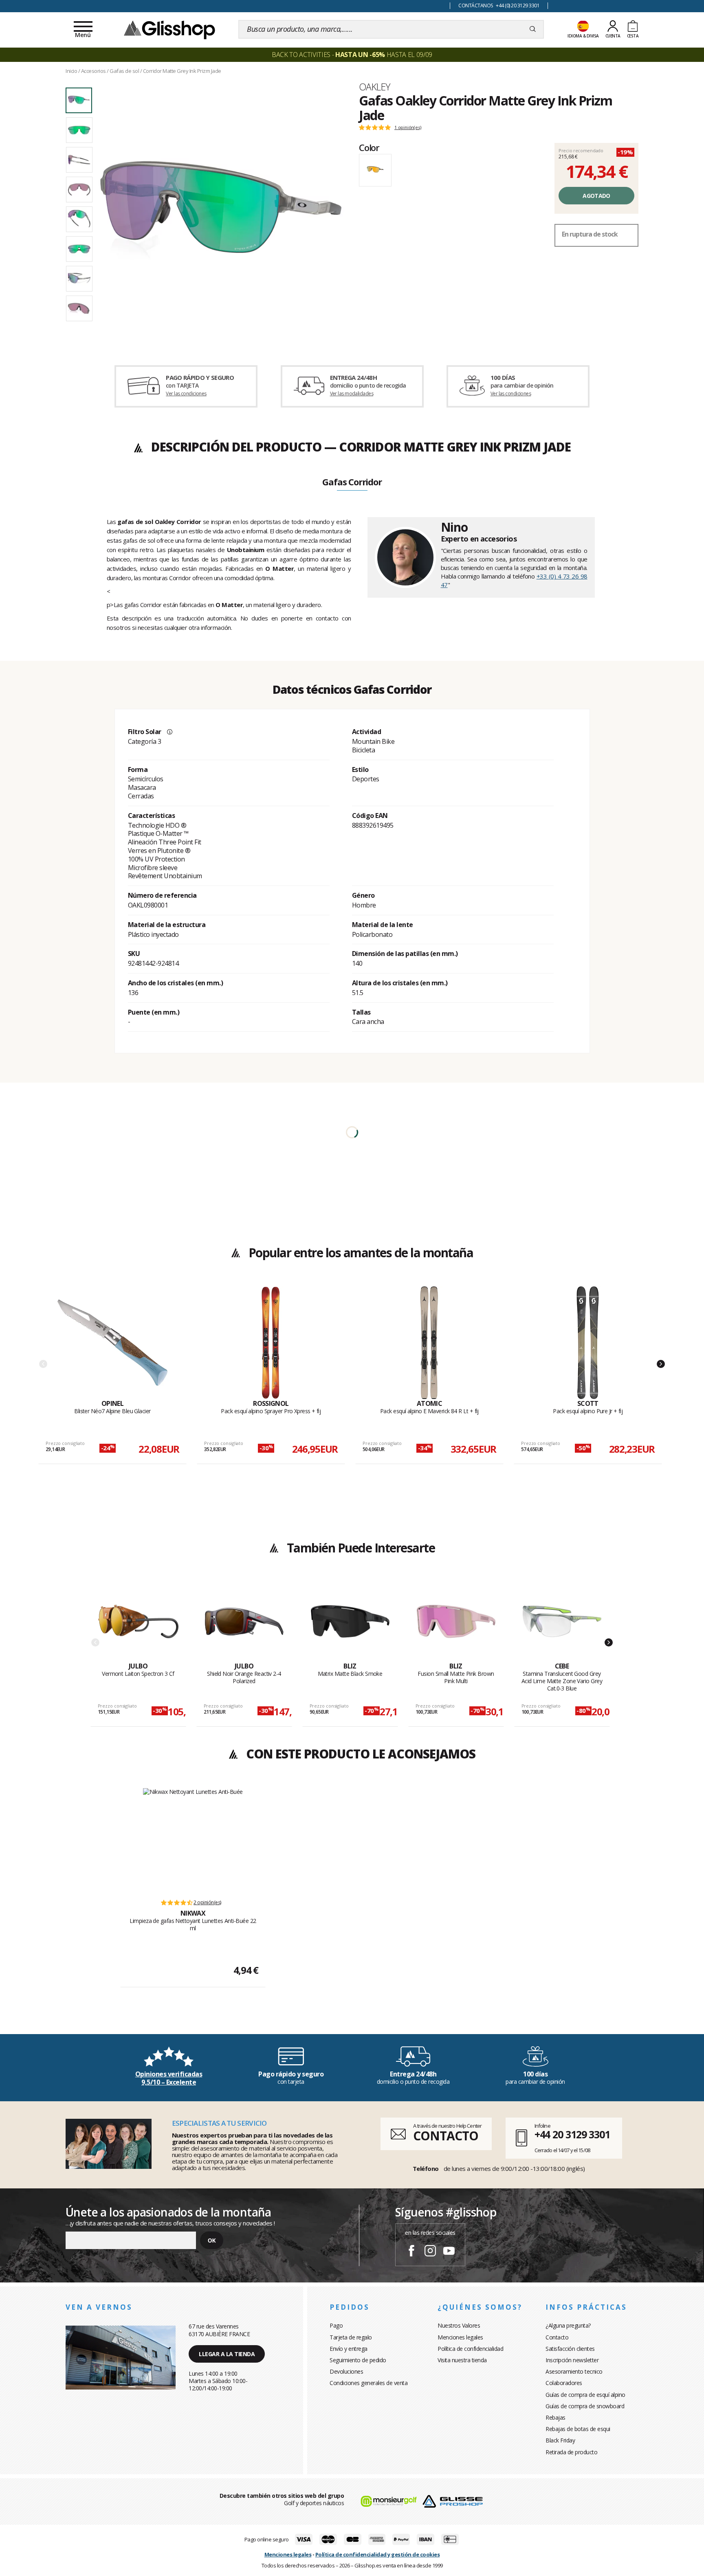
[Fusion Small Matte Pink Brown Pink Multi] (456, 1622)
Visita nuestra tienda (462, 2360)
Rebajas (555, 2417)
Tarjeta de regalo (351, 2337)
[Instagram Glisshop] (430, 2252)
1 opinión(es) (408, 127)
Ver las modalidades (352, 394)
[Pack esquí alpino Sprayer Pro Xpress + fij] (271, 1343)
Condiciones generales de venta (368, 2383)
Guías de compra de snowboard (585, 2406)
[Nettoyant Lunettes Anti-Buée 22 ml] (193, 1839)
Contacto (557, 2337)
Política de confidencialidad (470, 2349)
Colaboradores (564, 2383)
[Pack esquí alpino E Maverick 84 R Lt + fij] (429, 1343)
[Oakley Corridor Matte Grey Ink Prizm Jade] (221, 213)
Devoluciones (346, 2371)
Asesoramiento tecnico (574, 2371)
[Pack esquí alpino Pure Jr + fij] (588, 1343)
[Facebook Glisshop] (411, 2252)
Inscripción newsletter (572, 2360)
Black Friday (560, 2440)
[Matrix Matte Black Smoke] (350, 1622)
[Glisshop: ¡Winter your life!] (169, 29)
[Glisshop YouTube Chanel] (449, 2252)
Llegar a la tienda (227, 2354)
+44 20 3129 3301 (572, 2134)
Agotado (596, 196)
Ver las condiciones (186, 394)
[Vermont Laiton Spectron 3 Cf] (138, 1622)
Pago (336, 2325)
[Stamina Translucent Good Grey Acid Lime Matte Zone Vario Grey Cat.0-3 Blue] (562, 1622)
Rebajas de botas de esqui (578, 2429)
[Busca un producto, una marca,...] (533, 29)
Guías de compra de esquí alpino (585, 2395)
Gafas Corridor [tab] (352, 482)
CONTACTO (445, 2136)
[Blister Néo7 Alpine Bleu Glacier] (112, 1343)
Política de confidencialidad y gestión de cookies (378, 2554)
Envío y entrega (349, 2349)
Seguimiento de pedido (358, 2360)
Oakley (374, 87)
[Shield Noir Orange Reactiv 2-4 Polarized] (244, 1622)
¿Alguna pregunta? (568, 2325)
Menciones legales (460, 2337)
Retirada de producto (571, 2452)
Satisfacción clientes (570, 2349)
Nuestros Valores (459, 2325)
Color (369, 147)
